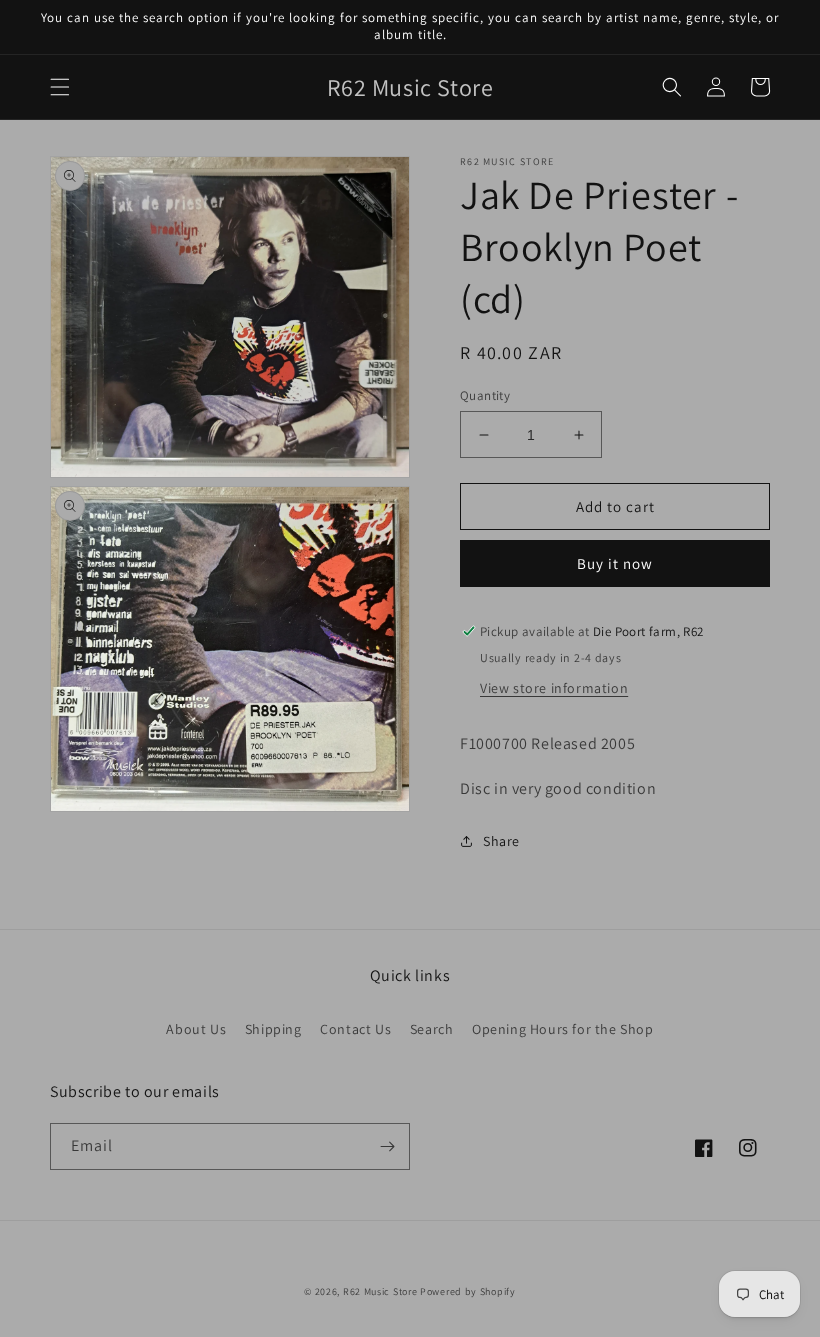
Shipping (273, 1029)
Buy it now (615, 563)
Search (432, 1029)
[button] (60, 87)
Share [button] (501, 841)
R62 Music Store (380, 1291)
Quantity (485, 395)
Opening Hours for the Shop (563, 1029)
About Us (196, 1029)
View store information (554, 688)
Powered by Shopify (468, 1291)
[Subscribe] (387, 1146)
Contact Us (355, 1029)
